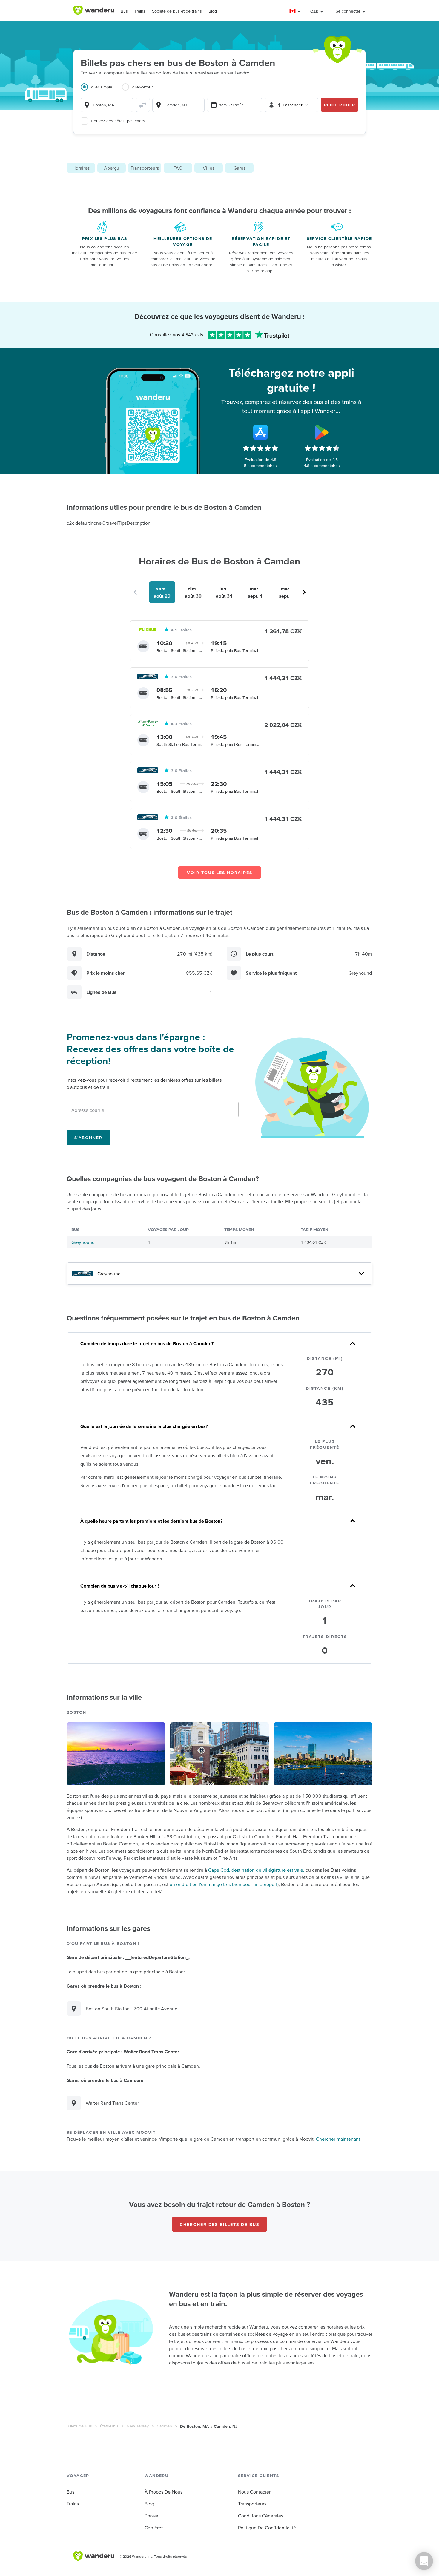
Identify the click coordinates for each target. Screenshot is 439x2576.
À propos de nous (164, 2492)
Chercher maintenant (338, 2139)
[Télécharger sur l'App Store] (260, 432)
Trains (140, 11)
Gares (240, 168)
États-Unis (109, 2426)
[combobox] (107, 105)
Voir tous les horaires (220, 873)
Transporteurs (145, 168)
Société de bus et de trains (177, 11)
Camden (164, 2426)
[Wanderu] (94, 10)
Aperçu (112, 168)
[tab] (101, 91)
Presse (151, 2516)
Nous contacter (254, 2492)
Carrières (154, 2528)
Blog (213, 11)
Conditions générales (261, 2516)
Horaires (81, 168)
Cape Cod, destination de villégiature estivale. (256, 1870)
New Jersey (138, 2426)
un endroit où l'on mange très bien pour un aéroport (224, 1884)
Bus (124, 11)
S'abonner (88, 1138)
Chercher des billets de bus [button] (219, 2224)
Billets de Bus (79, 2426)
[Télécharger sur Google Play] (322, 432)
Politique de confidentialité (267, 2528)
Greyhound (83, 1242)
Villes (209, 168)
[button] (295, 11)
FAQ (178, 168)
